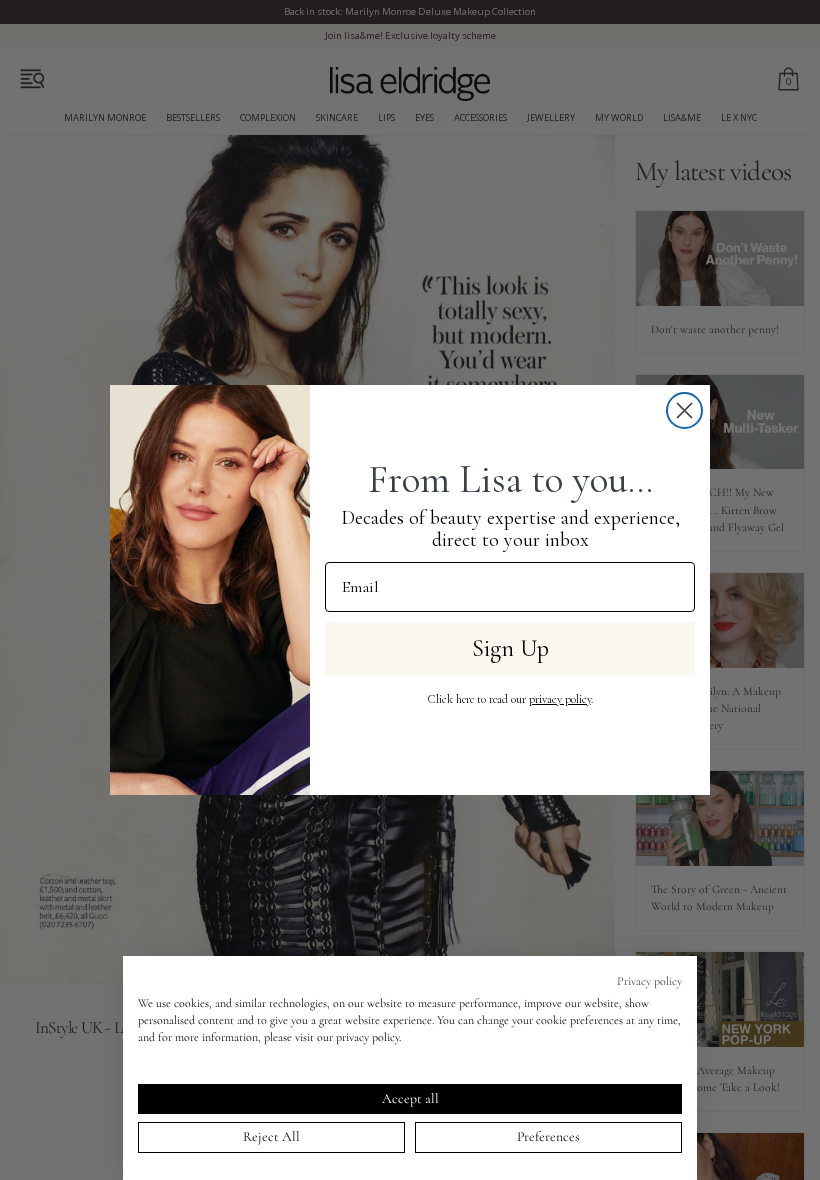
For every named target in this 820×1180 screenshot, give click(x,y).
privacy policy (560, 699)
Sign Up (510, 648)
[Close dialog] (684, 410)
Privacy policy (649, 981)
